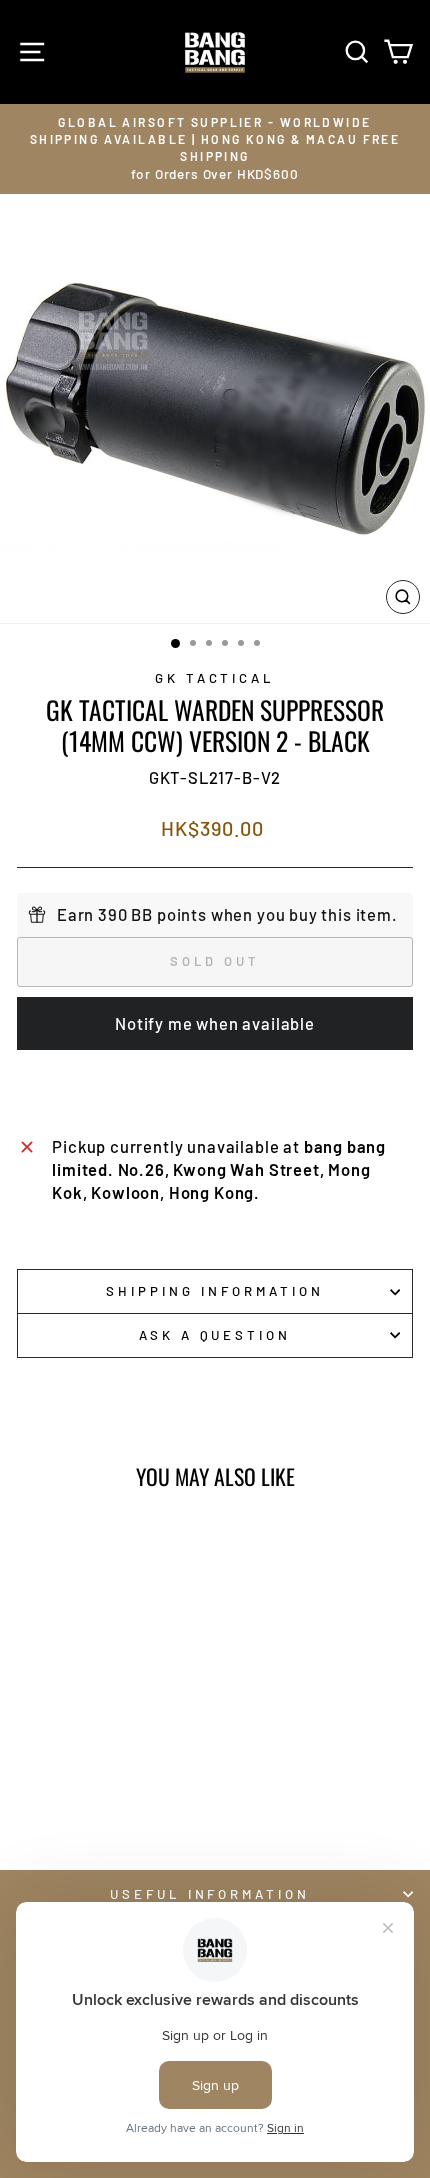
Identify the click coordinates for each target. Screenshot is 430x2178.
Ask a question (215, 1335)
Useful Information (210, 1894)
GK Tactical (215, 678)
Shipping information (215, 1291)
